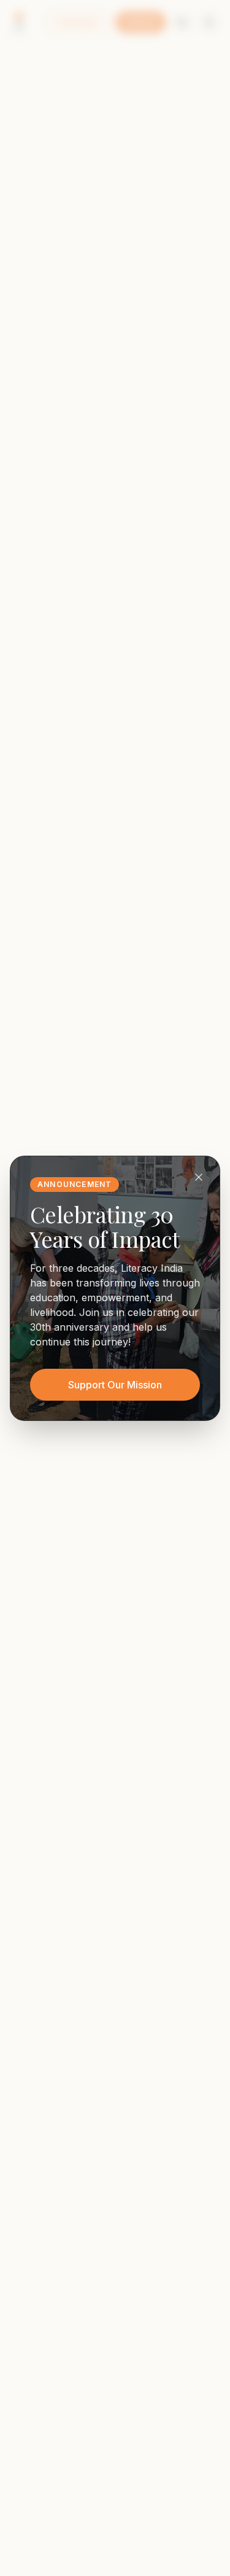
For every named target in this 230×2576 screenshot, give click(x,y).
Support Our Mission (115, 1385)
